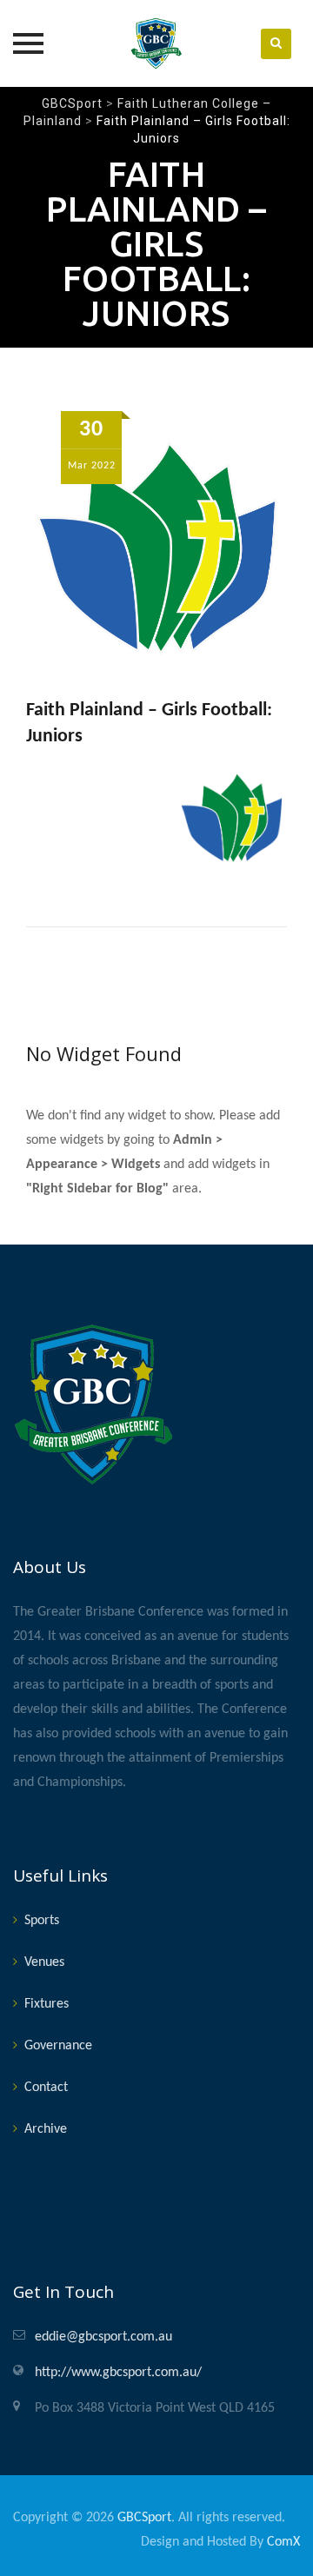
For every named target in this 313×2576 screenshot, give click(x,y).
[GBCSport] (156, 43)
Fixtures (47, 2004)
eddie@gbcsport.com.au (103, 2337)
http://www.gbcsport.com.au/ (118, 2373)
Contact (46, 2088)
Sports (42, 1921)
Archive (46, 2129)
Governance (58, 2046)
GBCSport (144, 2518)
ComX (283, 2542)
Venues (44, 1962)
